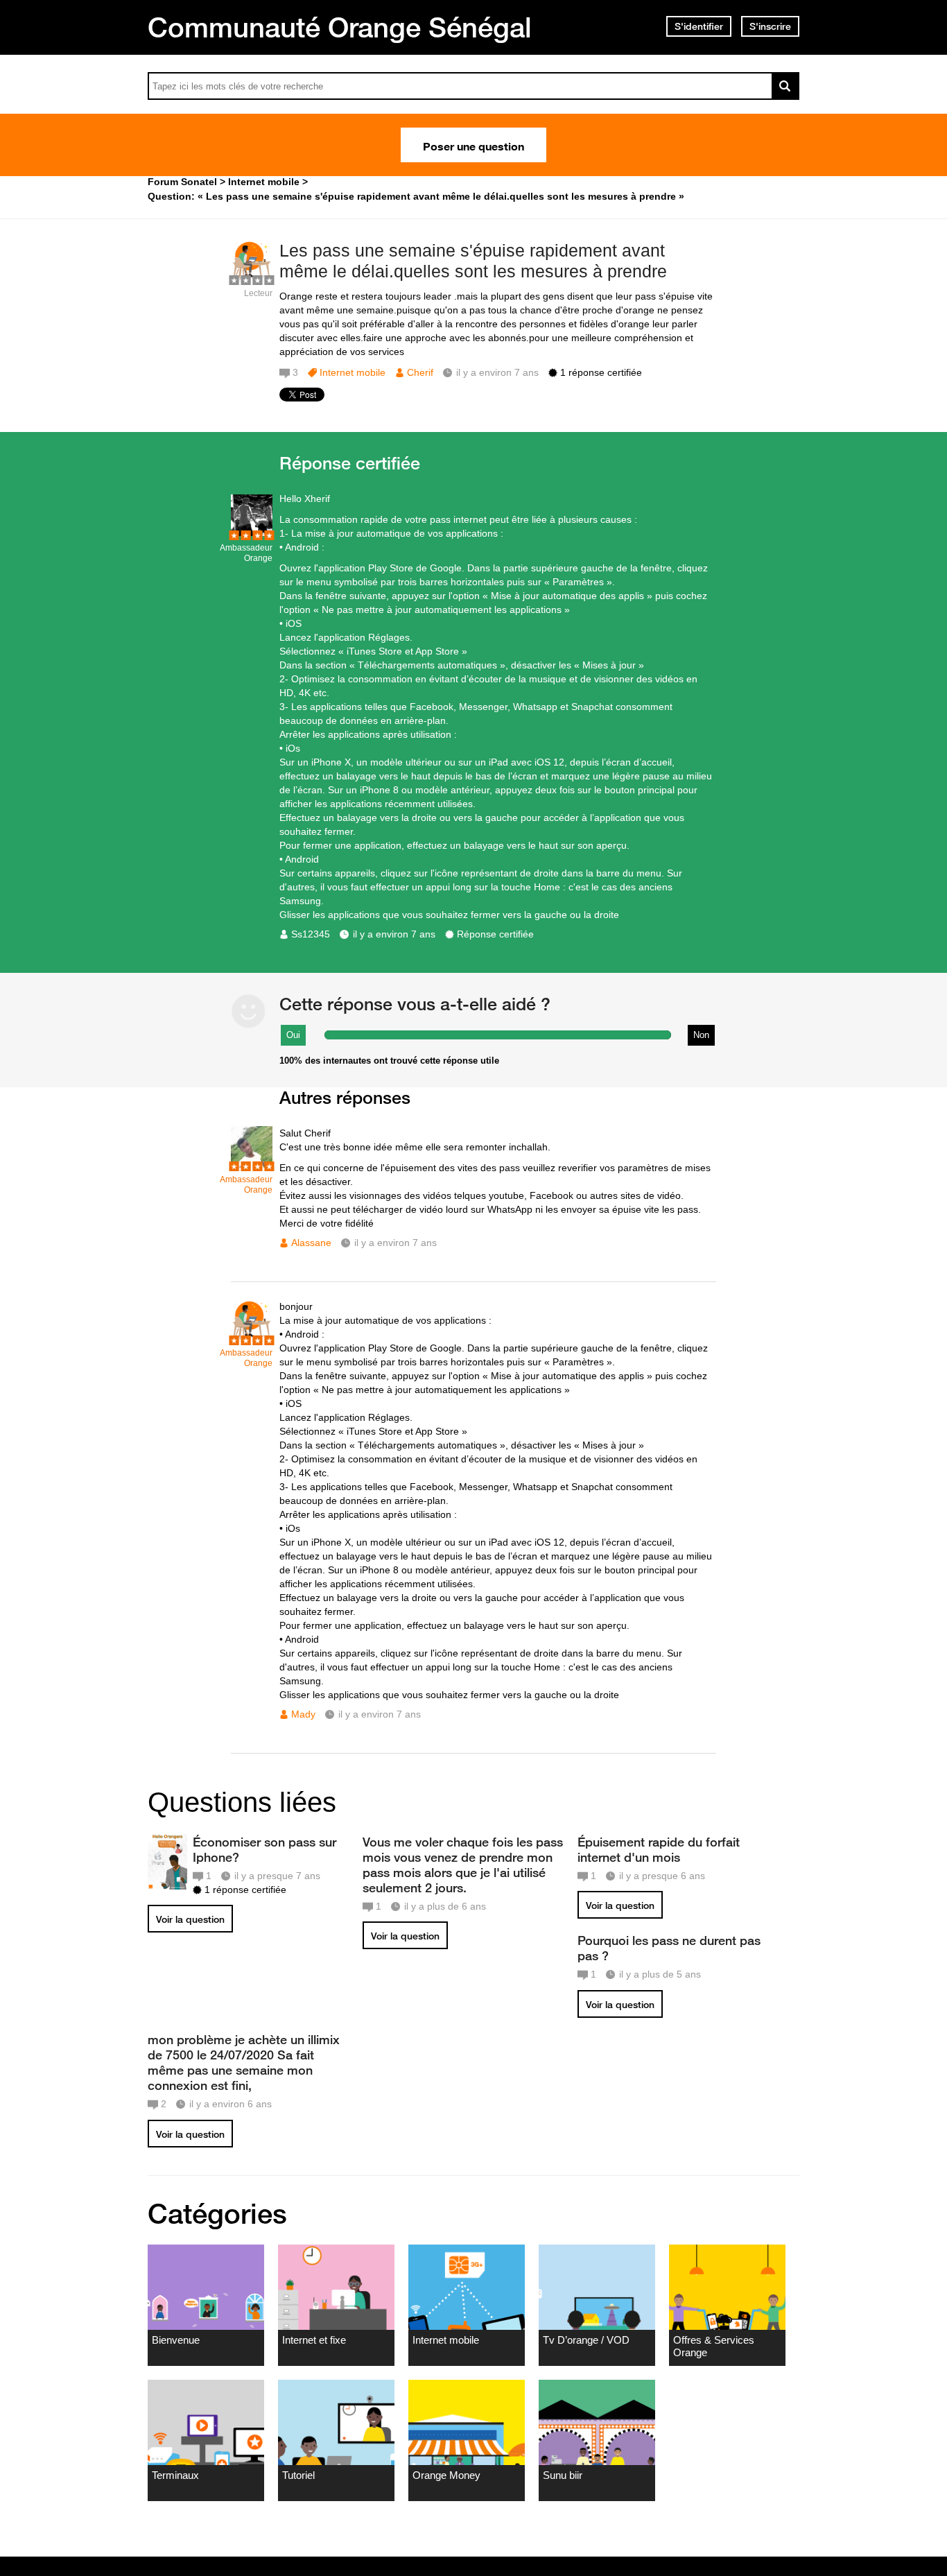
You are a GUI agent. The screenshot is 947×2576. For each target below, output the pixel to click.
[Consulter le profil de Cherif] (252, 278)
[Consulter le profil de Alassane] (252, 1165)
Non (701, 1035)
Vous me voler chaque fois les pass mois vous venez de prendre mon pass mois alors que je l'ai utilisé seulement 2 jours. (463, 1865)
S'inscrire (770, 26)
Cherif (420, 372)
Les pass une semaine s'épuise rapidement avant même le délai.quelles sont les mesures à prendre (473, 261)
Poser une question (473, 145)
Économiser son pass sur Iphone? (264, 1849)
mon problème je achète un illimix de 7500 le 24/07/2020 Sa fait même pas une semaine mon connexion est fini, (244, 2062)
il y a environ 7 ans (394, 934)
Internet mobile (353, 372)
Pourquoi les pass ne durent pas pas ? (669, 1948)
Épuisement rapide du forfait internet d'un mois (659, 1849)
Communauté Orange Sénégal (340, 27)
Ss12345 (311, 934)
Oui (293, 1035)
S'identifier (699, 26)
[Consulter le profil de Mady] (252, 1338)
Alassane (311, 1243)
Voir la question (190, 1919)
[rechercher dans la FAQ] (785, 86)
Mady (303, 1714)
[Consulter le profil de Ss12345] (252, 533)
